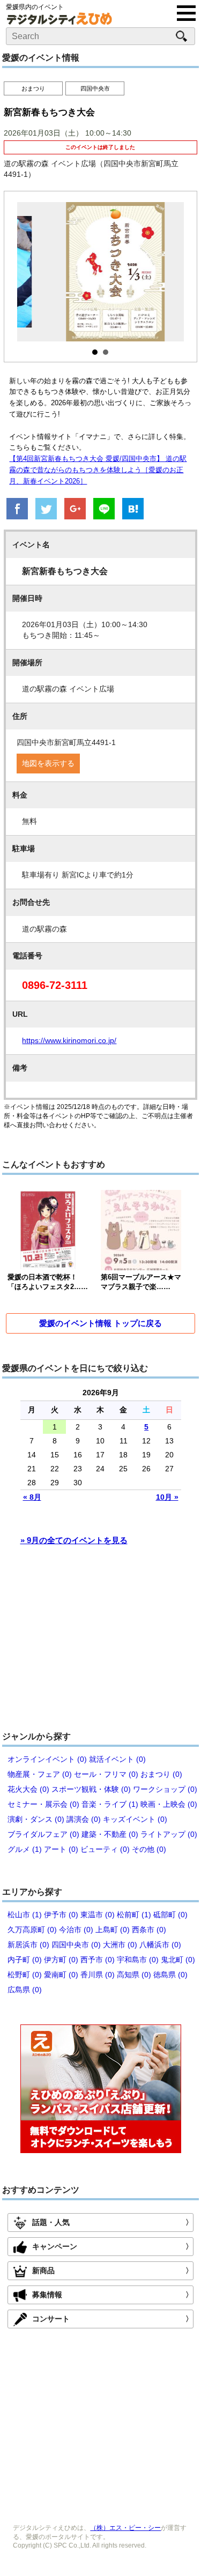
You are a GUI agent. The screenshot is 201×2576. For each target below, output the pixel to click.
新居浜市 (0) (28, 1945)
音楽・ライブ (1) (110, 1804)
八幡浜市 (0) (160, 1945)
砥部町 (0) (170, 1915)
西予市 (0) (98, 1960)
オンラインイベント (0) (47, 1759)
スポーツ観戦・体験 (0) (91, 1789)
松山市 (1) (25, 1915)
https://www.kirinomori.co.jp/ (69, 1040)
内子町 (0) (25, 1960)
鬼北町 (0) (178, 1960)
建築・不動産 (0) (110, 1834)
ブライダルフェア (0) (43, 1834)
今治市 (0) (76, 1930)
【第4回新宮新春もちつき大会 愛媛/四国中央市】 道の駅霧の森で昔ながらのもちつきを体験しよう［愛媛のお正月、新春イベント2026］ (98, 470)
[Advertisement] (101, 1643)
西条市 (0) (149, 1930)
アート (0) (61, 1849)
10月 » (167, 1497)
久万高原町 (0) (32, 1930)
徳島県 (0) (170, 1975)
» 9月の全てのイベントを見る (74, 1540)
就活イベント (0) (117, 1759)
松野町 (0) (25, 1975)
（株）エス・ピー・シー (125, 2528)
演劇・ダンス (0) (36, 1819)
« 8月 (32, 1497)
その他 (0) (149, 1849)
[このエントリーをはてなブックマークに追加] (133, 510)
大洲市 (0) (120, 1945)
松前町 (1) (134, 1915)
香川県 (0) (98, 1975)
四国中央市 (95, 88)
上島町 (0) (113, 1930)
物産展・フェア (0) (40, 1774)
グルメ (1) (25, 1849)
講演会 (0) (84, 1819)
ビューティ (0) (105, 1849)
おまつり (33, 88)
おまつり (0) (161, 1774)
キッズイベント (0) (135, 1819)
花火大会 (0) (28, 1789)
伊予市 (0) (61, 1915)
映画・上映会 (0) (169, 1804)
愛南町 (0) (61, 1975)
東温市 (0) (98, 1915)
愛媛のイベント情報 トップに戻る (100, 1323)
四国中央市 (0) (76, 1945)
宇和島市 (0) (138, 1960)
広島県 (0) (25, 1990)
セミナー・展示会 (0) (43, 1804)
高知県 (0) (134, 1975)
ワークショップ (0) (165, 1789)
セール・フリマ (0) (106, 1774)
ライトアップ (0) (169, 1834)
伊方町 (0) (61, 1960)
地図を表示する (48, 763)
